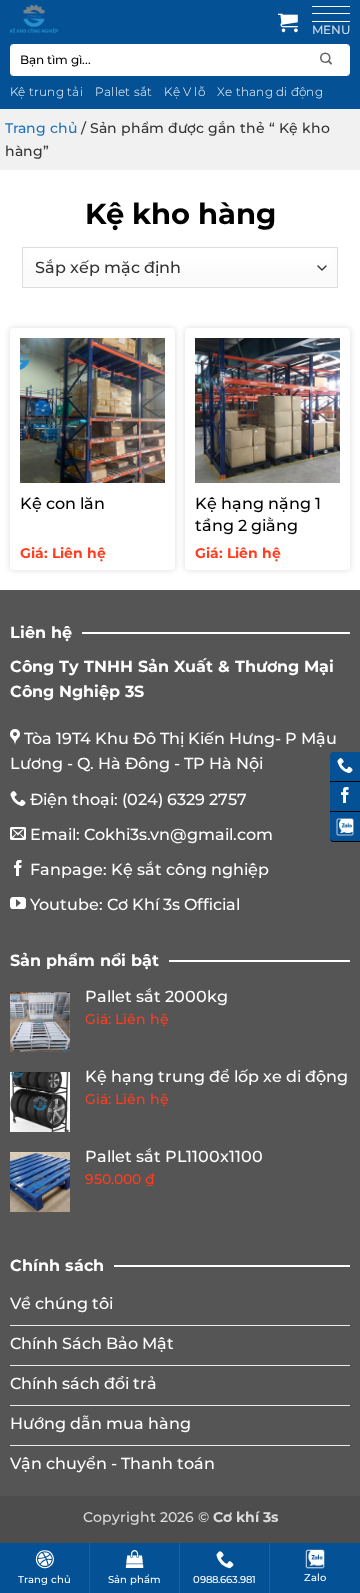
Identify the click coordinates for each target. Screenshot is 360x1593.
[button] (288, 22)
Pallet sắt (123, 91)
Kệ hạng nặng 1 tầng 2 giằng (258, 514)
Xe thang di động (270, 91)
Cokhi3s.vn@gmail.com (178, 834)
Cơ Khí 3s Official (173, 904)
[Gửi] (326, 59)
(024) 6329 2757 (184, 799)
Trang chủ (41, 128)
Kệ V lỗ (184, 91)
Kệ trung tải (46, 91)
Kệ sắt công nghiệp (190, 869)
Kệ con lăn (62, 503)
